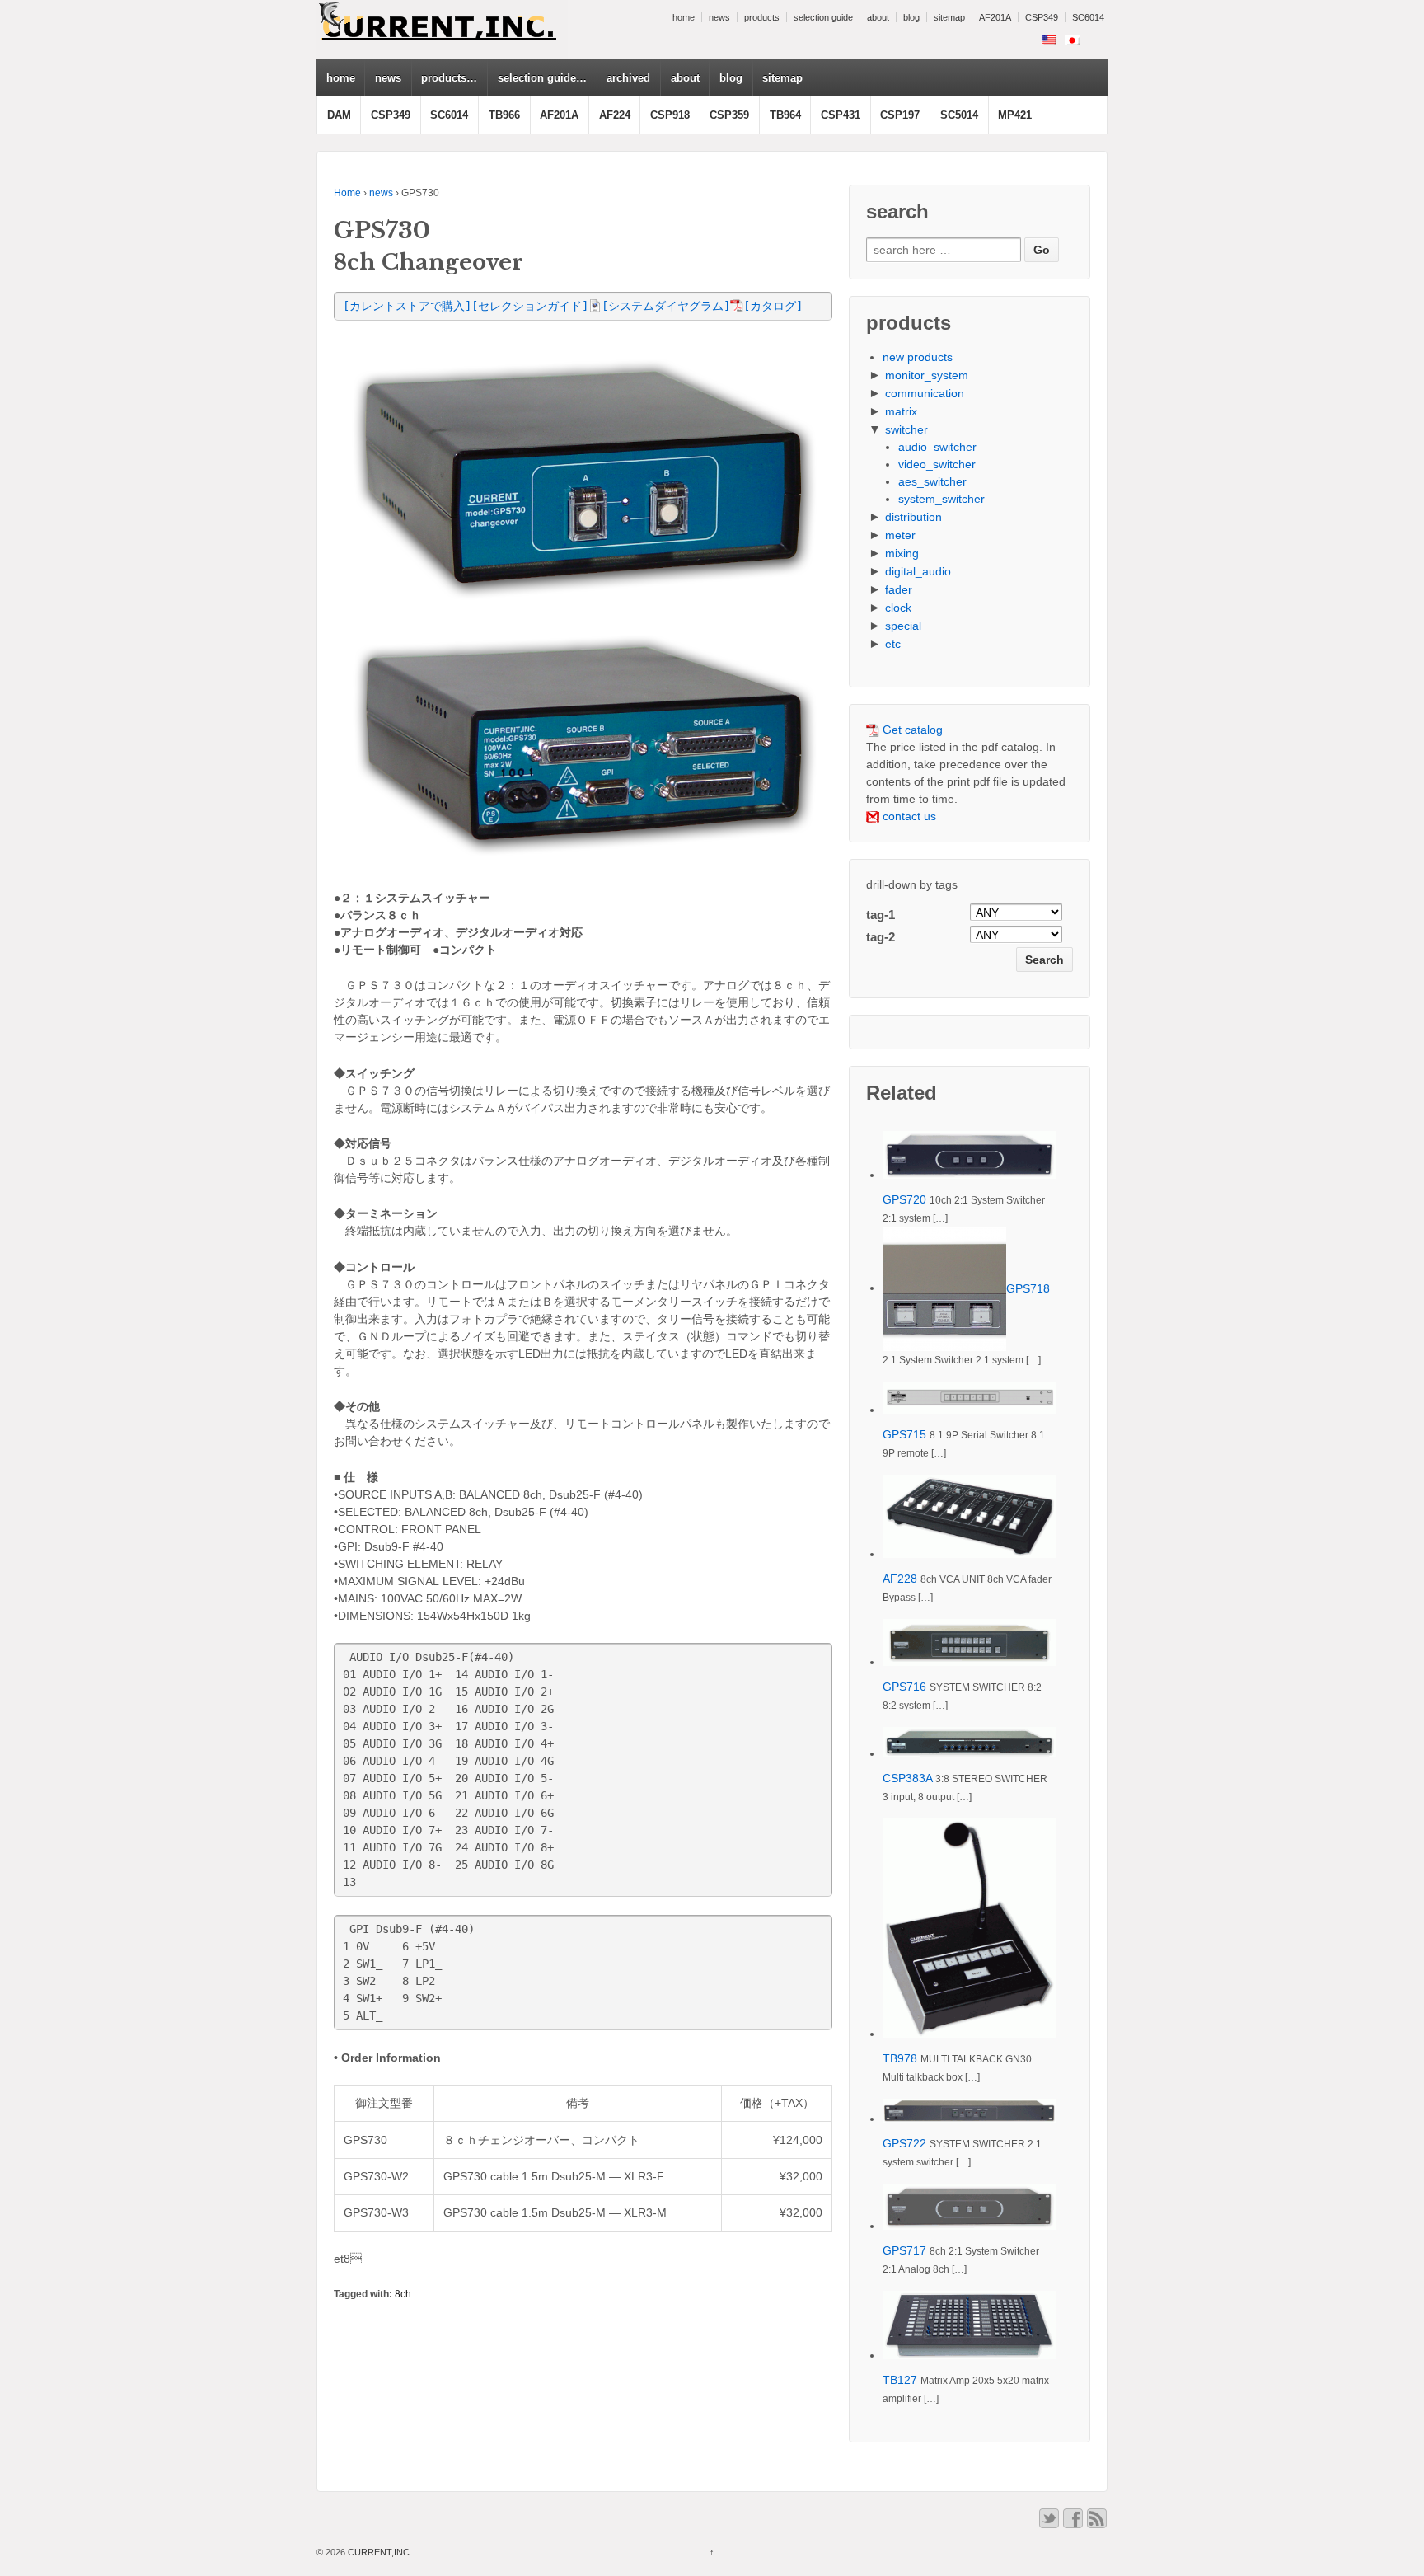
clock (898, 608)
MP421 (1015, 115)
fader (899, 589)
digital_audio (918, 571)
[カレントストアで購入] (407, 306)
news (719, 17)
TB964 (785, 115)
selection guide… (542, 78)
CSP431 (841, 115)
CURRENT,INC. (379, 2552)
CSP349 (1042, 17)
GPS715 (904, 1434)
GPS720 (904, 1199)
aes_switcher (932, 481)
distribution (913, 517)
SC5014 (959, 115)
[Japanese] (1072, 40)
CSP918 (670, 115)
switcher (906, 429)
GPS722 (904, 2143)
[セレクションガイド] (530, 306)
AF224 (615, 115)
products (762, 17)
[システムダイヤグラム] (666, 306)
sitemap (949, 17)
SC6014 (1088, 17)
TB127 (900, 2380)
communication (925, 393)
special (903, 626)
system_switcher (942, 499)
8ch (403, 2294)
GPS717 (904, 2250)
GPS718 (1028, 1288)
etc (893, 644)
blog (911, 17)
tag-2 (881, 937)
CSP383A (907, 1778)
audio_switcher (937, 447)
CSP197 (900, 115)
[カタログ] (773, 306)
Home (347, 193)
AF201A (995, 17)
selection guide (823, 17)
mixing (902, 553)
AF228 (900, 1579)
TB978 (900, 2058)
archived (628, 78)
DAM (339, 115)
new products (918, 357)
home (684, 17)
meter (900, 535)
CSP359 (729, 115)
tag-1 (881, 915)
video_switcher (937, 464)
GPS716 (904, 1687)
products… (449, 78)
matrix (901, 411)
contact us (908, 816)
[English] (1049, 40)
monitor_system (927, 375)
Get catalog (911, 730)
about (878, 17)
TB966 (504, 115)
